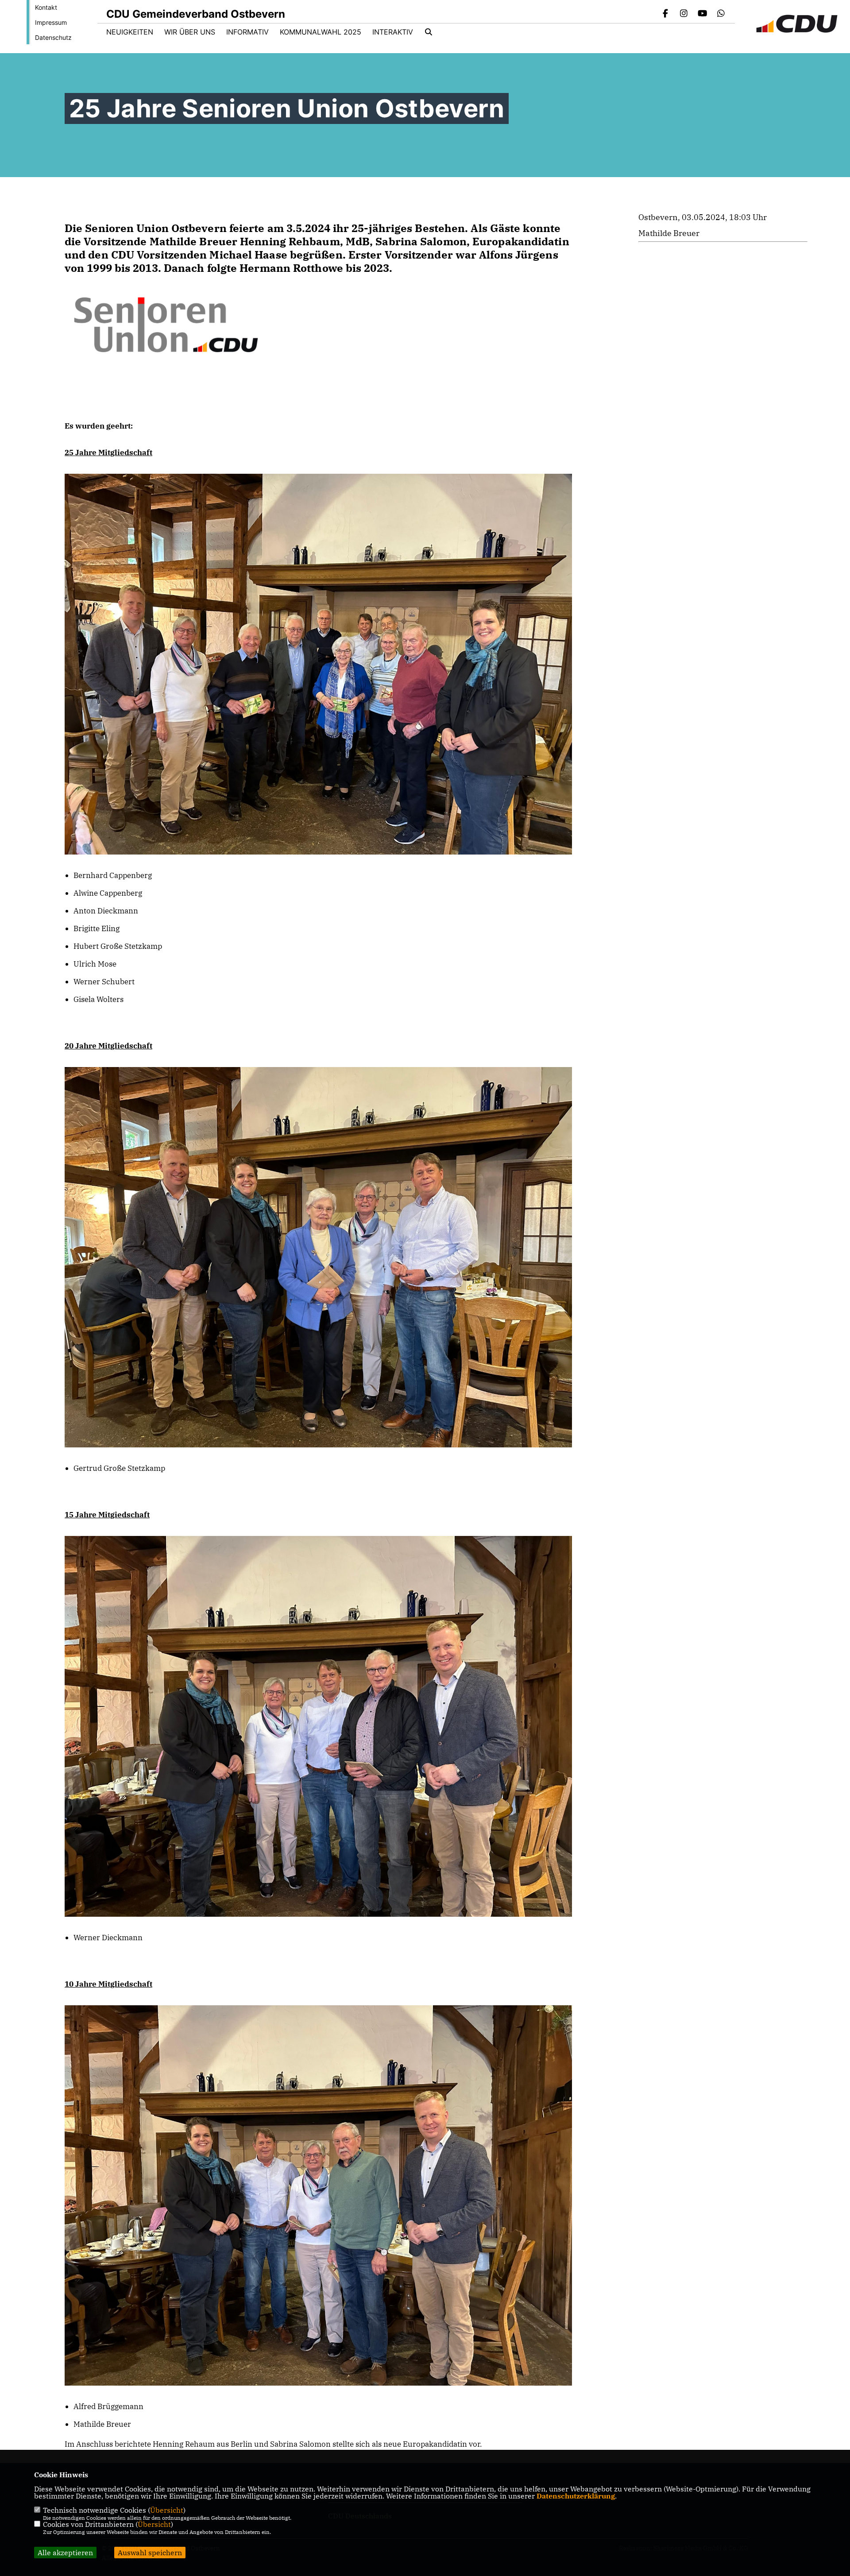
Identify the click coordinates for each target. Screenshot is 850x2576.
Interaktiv (393, 32)
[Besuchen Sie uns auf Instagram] (684, 14)
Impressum (51, 22)
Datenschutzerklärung (576, 2496)
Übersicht (167, 2510)
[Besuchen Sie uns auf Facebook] (665, 14)
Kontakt (46, 7)
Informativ (247, 32)
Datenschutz (53, 37)
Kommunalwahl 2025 (321, 32)
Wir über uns (190, 32)
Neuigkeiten (130, 32)
